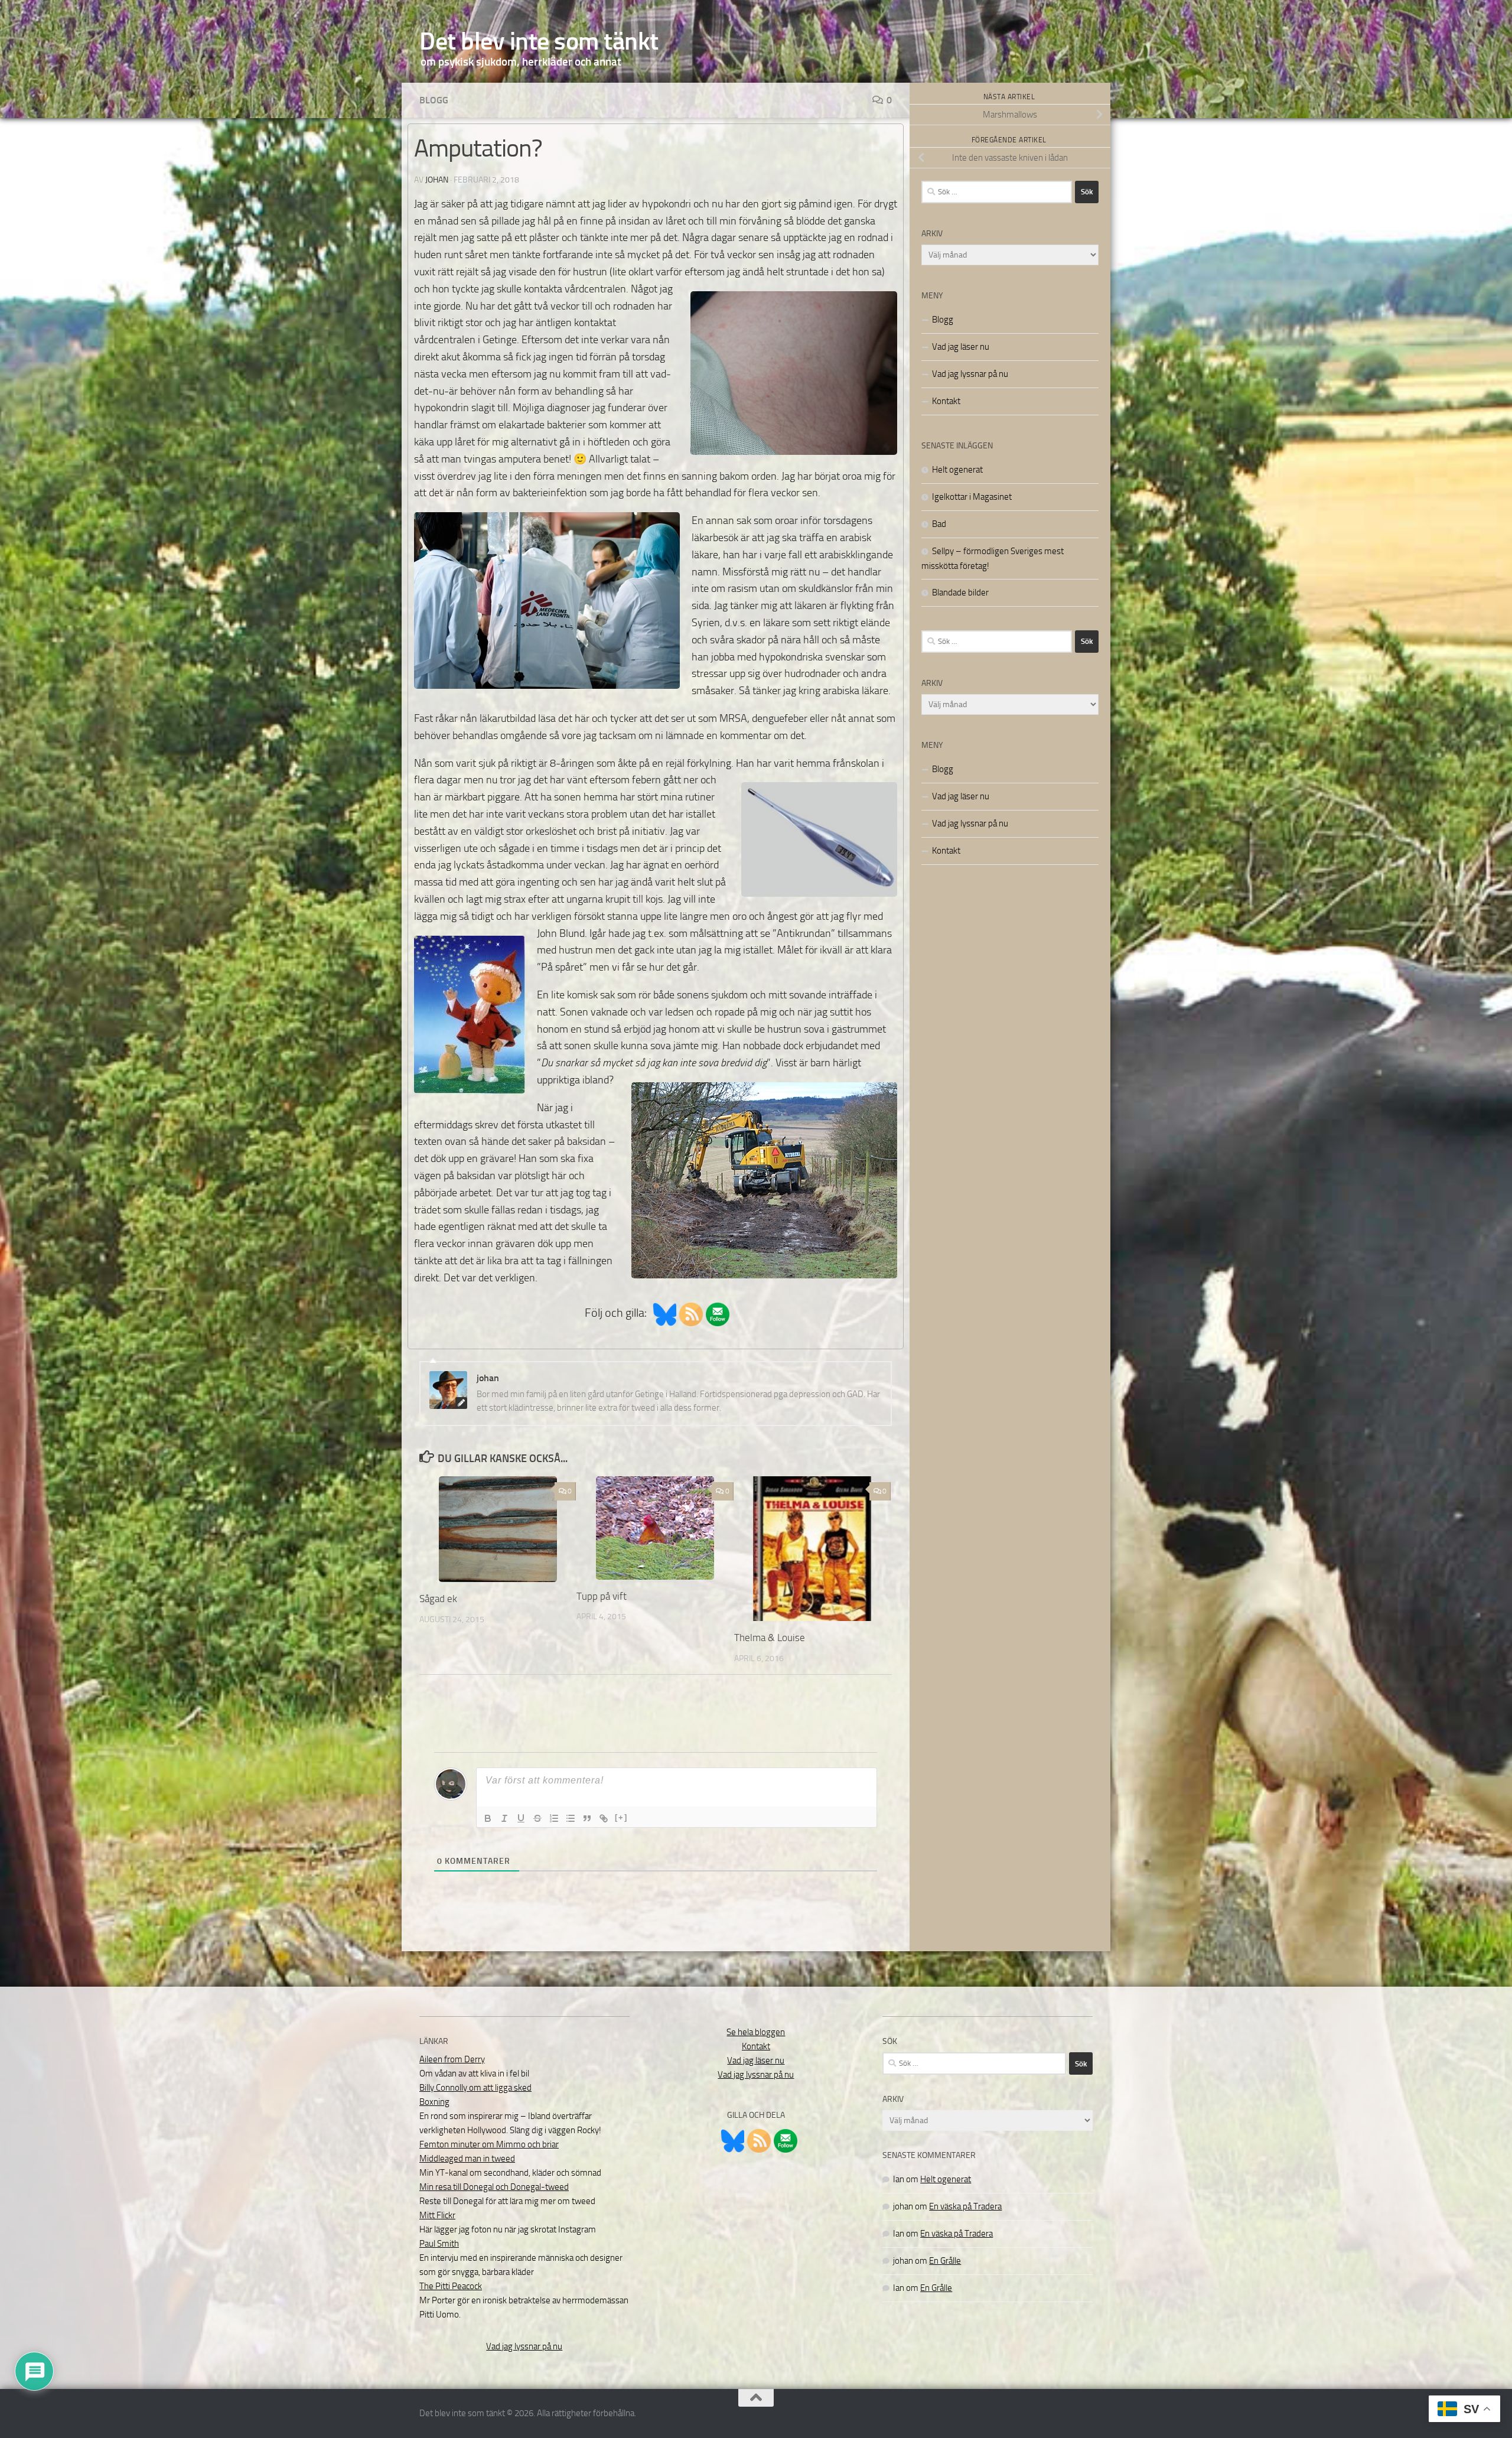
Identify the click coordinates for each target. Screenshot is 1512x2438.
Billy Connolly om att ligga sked (475, 2088)
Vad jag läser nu (961, 347)
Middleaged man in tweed (467, 2159)
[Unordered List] (571, 1818)
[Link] (604, 1818)
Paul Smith (439, 2244)
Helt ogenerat (957, 470)
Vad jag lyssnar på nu (970, 374)
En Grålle (945, 2261)
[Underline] (521, 1818)
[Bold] (488, 1818)
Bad (939, 524)
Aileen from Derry (452, 2059)
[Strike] (537, 1818)
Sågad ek (438, 1599)
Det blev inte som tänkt (539, 41)
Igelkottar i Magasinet (972, 497)
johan (437, 180)
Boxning (434, 2102)
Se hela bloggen (756, 2032)
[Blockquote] (587, 1818)
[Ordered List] (554, 1818)
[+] (621, 1817)
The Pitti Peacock (451, 2286)
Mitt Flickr (437, 2215)
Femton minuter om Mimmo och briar (489, 2144)
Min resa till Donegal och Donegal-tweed (494, 2187)
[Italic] (504, 1818)
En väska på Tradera (965, 2206)
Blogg (434, 100)
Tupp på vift (602, 1596)
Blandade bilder (960, 593)
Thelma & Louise (770, 1638)
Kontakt (946, 401)
